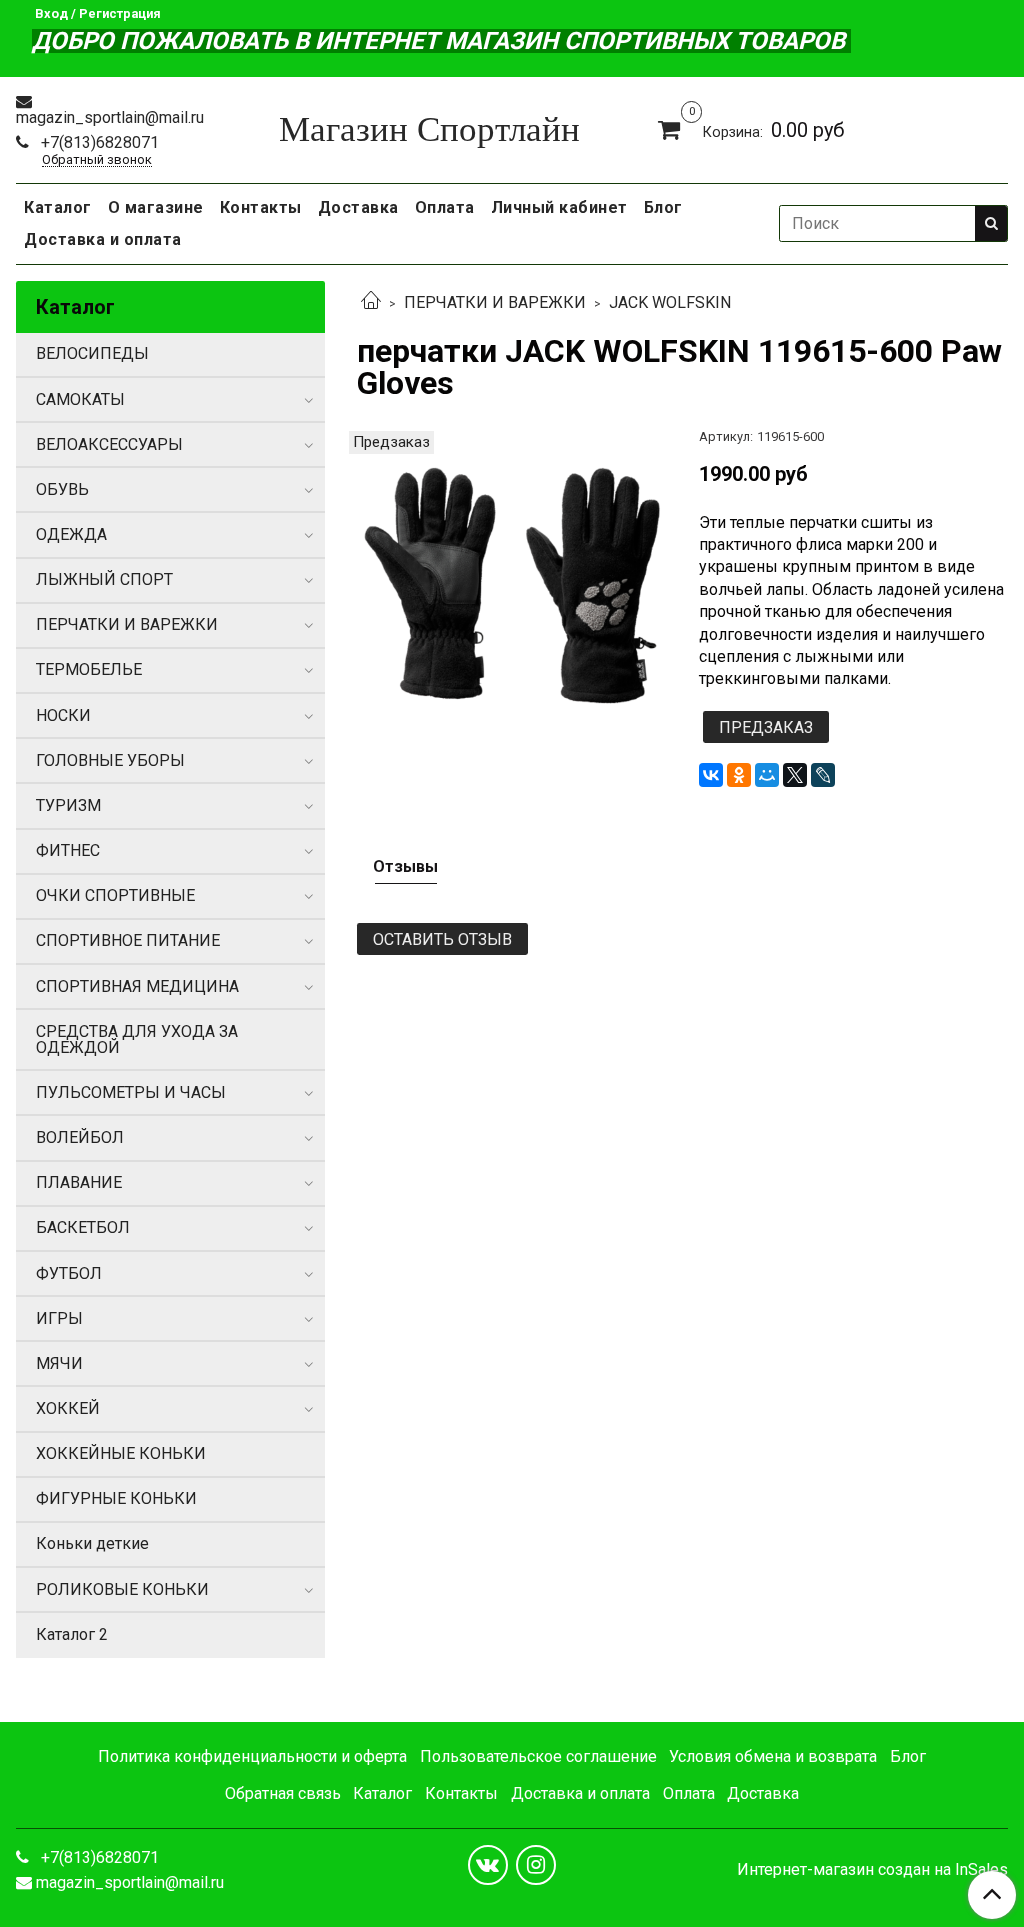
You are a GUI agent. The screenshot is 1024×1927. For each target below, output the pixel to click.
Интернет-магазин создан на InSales (872, 1870)
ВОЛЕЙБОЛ (80, 1137)
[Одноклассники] (739, 775)
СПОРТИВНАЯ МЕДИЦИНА (137, 986)
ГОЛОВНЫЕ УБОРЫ (110, 760)
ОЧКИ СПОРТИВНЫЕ (115, 895)
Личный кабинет (559, 207)
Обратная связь (283, 1793)
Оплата (445, 207)
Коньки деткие (92, 1543)
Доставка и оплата (103, 239)
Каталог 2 (72, 1634)
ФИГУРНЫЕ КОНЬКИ (116, 1498)
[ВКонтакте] (711, 775)
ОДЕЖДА (71, 534)
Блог (663, 207)
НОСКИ (63, 715)
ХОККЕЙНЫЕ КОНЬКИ (121, 1453)
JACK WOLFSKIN (670, 302)
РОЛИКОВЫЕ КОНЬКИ (122, 1589)
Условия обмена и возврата (773, 1756)
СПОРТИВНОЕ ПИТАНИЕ (128, 940)
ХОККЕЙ (68, 1408)
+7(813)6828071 (98, 142)
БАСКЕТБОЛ (83, 1227)
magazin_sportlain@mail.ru (110, 117)
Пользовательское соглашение (538, 1756)
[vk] (488, 1865)
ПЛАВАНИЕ (79, 1182)
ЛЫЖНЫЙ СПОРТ (104, 579)
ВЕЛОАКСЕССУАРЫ (109, 444)
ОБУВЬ (62, 489)
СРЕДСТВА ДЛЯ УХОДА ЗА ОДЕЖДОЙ (137, 1039)
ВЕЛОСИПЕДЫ (92, 353)
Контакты (261, 207)
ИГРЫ (59, 1318)
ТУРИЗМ (68, 805)
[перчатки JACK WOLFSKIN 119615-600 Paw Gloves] (511, 584)
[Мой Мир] (767, 775)
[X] (795, 775)
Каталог (58, 207)
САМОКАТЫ (80, 399)
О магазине (156, 207)
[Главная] (371, 302)
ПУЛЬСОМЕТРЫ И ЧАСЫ (131, 1092)
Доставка (358, 207)
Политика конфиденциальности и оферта (252, 1756)
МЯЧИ (59, 1363)
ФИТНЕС (68, 850)
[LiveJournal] (823, 775)
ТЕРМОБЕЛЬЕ (89, 669)
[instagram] (536, 1865)
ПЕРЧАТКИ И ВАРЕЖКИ (495, 302)
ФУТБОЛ (69, 1273)
